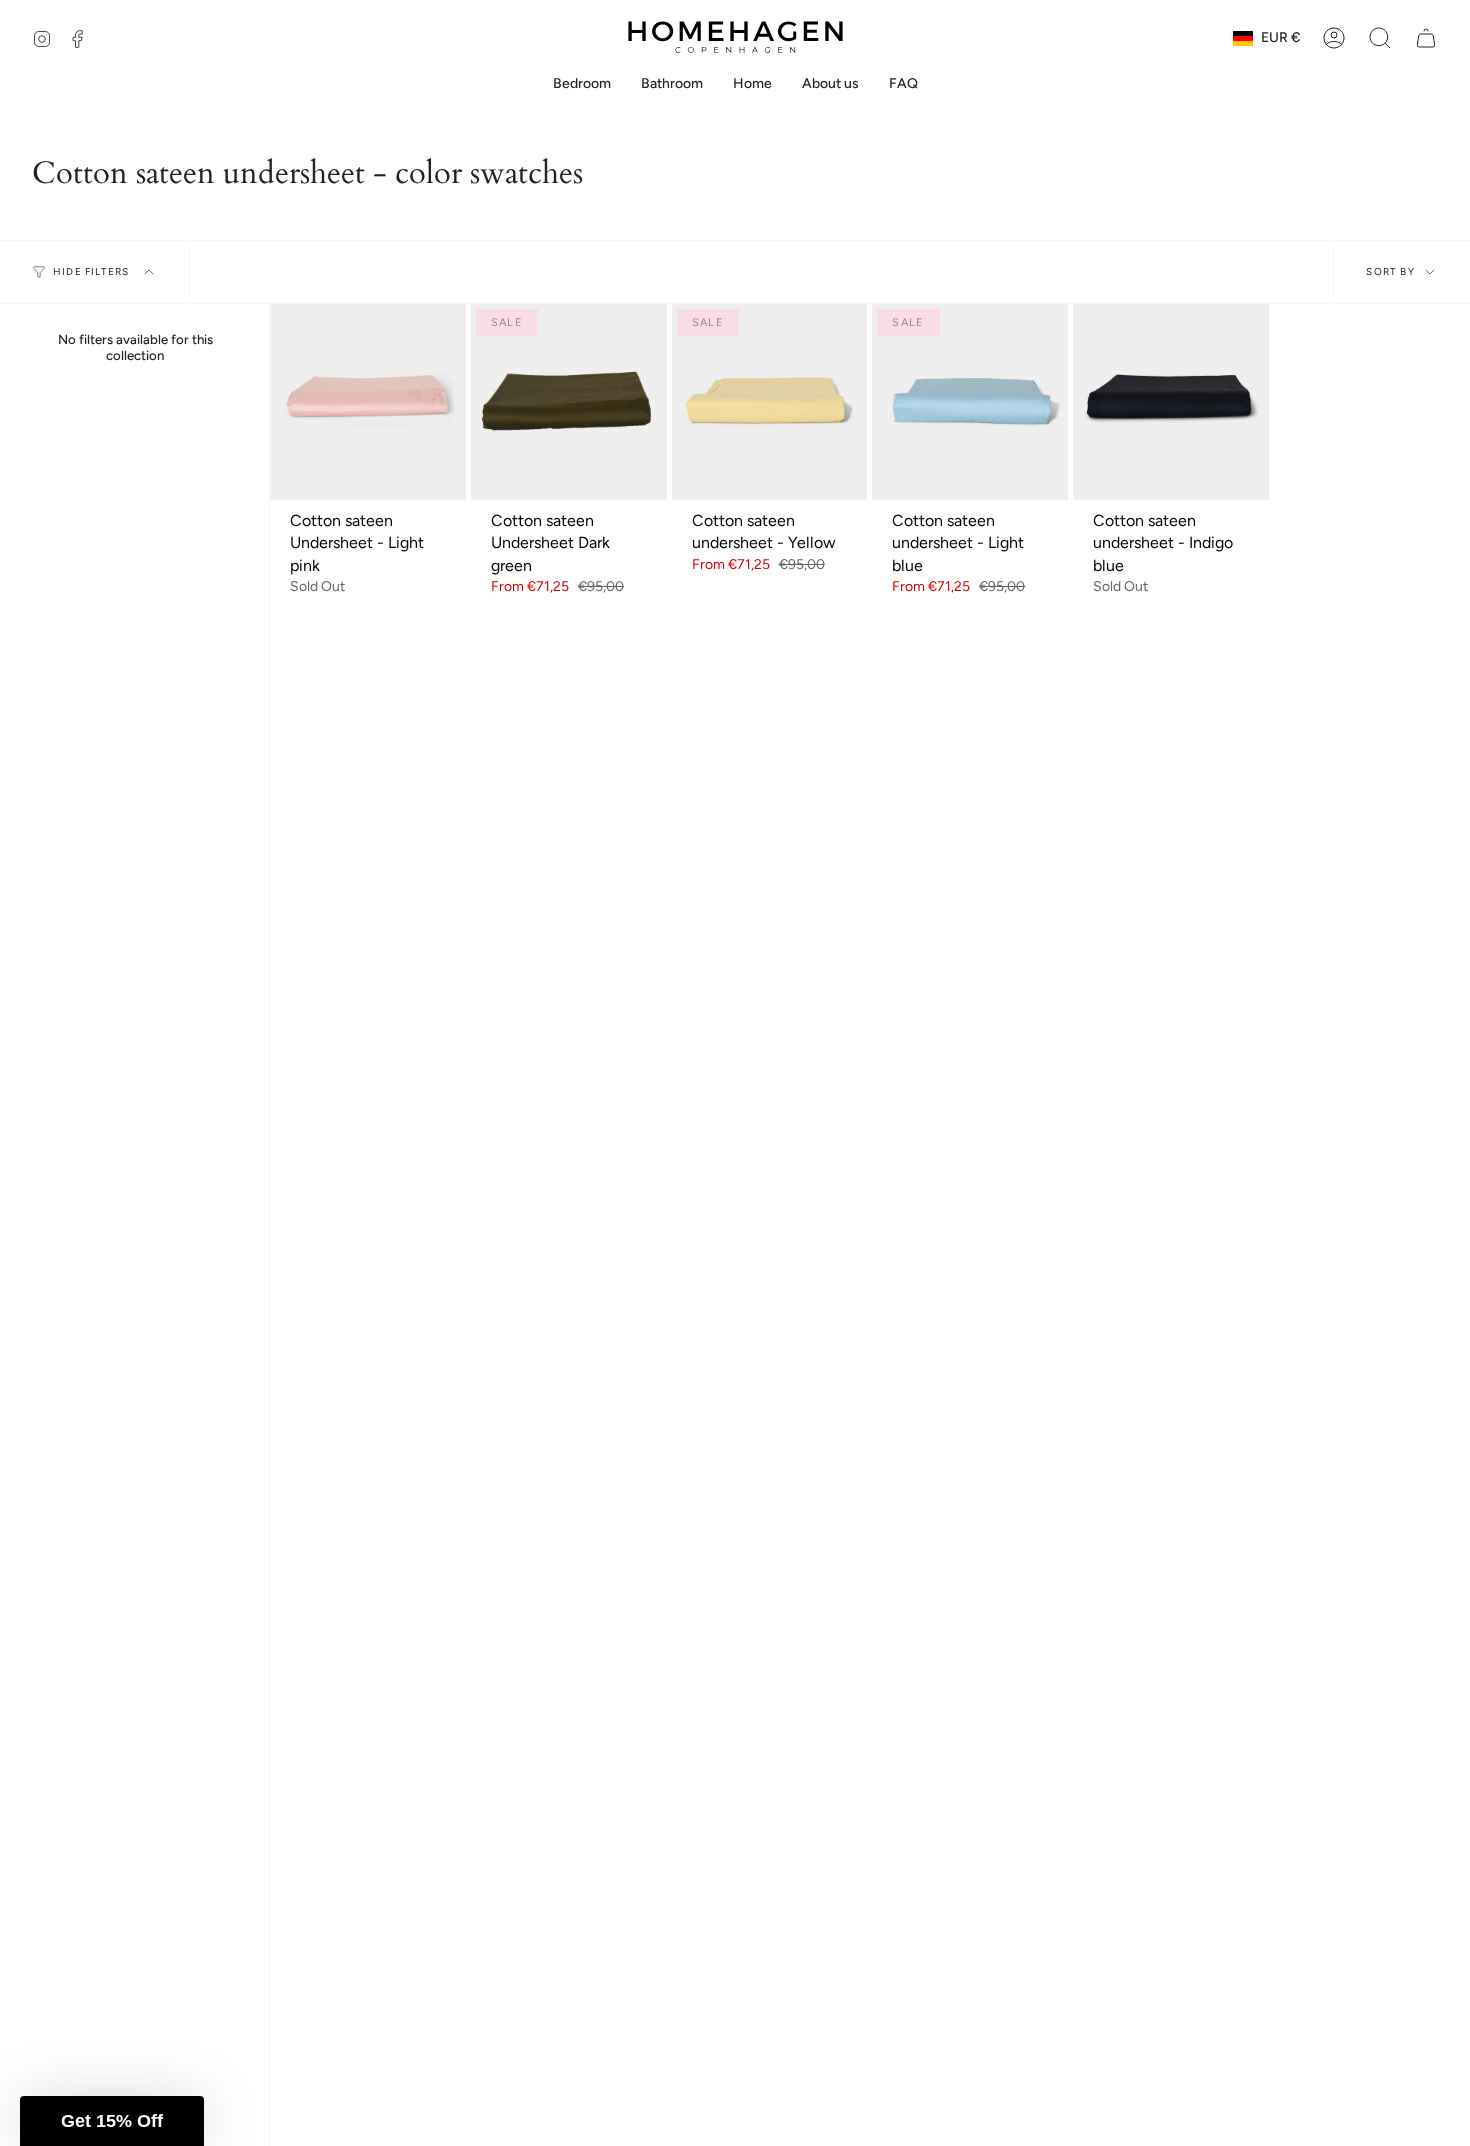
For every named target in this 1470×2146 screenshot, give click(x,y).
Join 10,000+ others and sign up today (367, 1196)
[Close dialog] (1444, 25)
